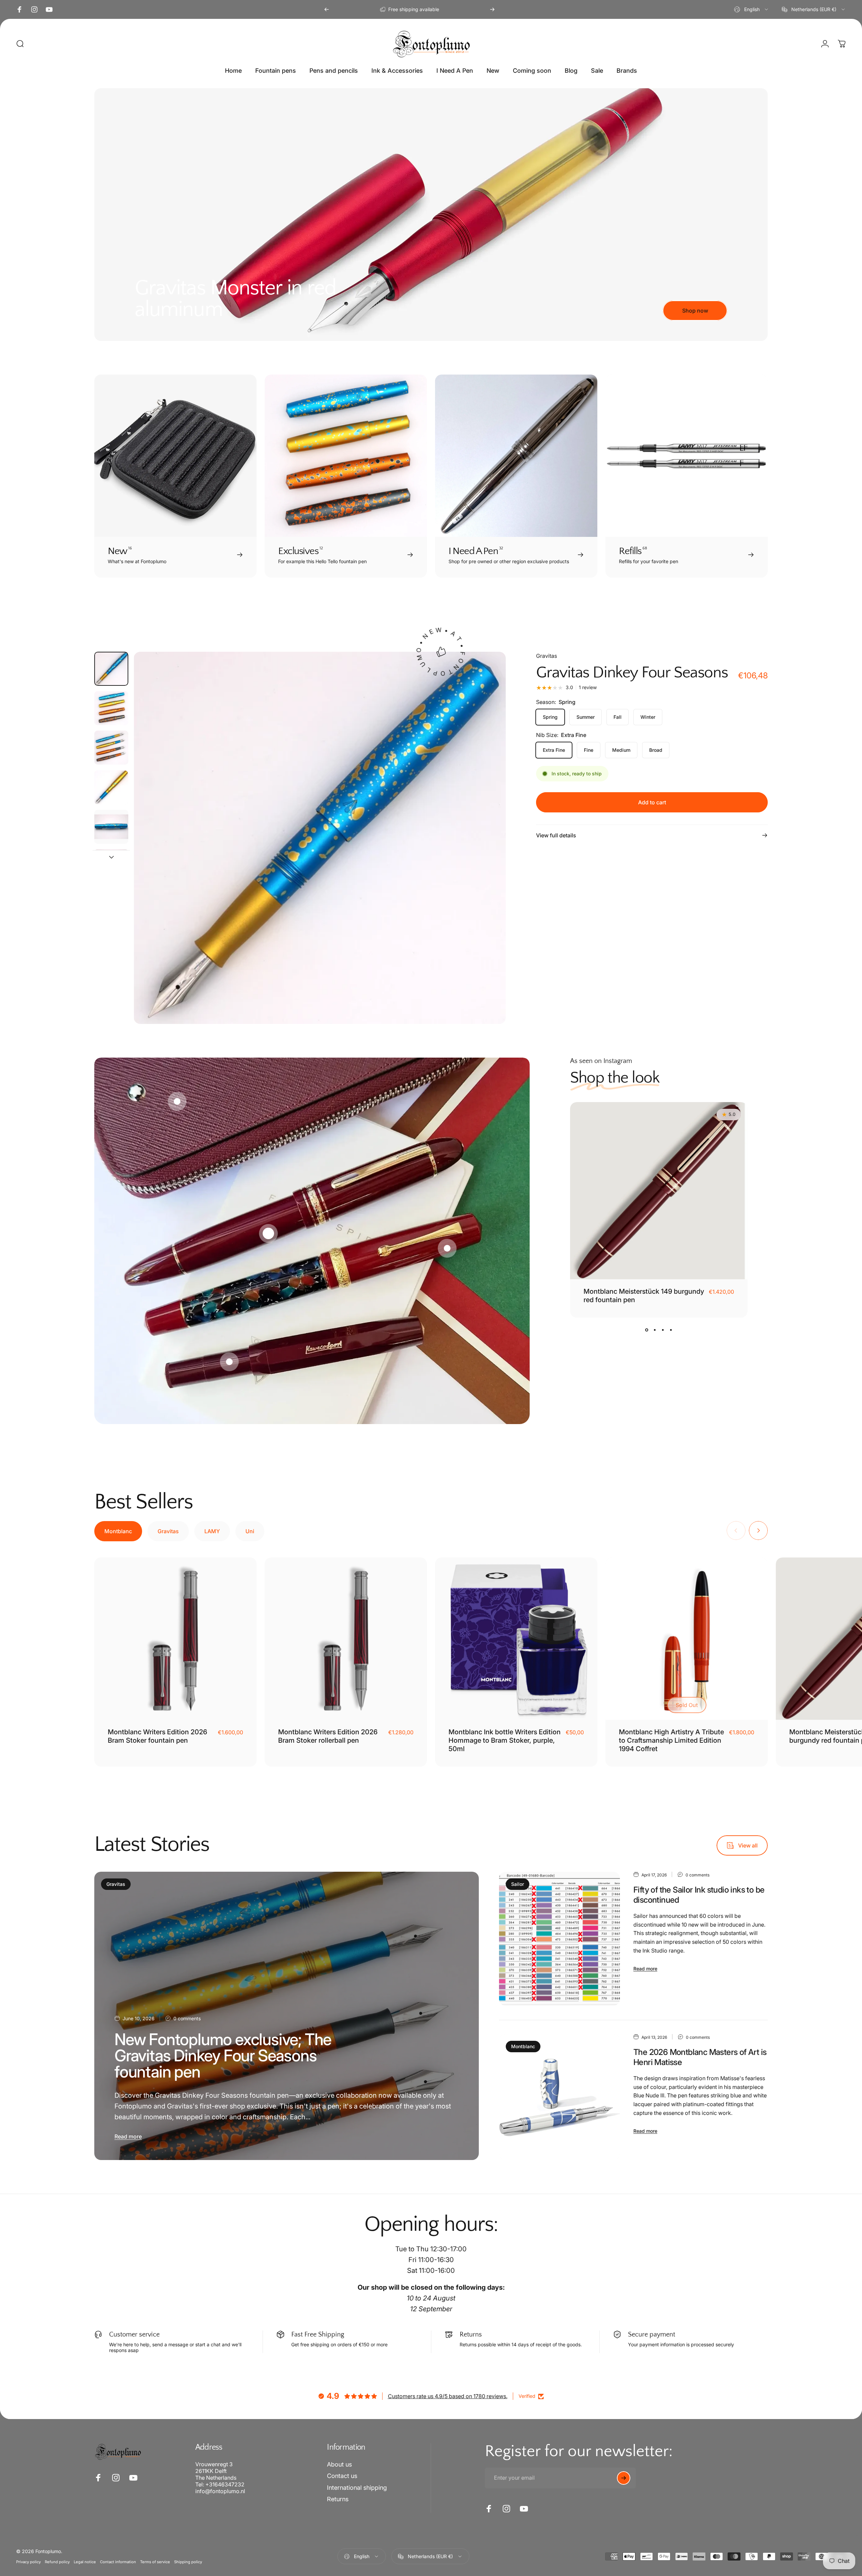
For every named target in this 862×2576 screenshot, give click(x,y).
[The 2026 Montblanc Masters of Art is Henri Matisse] (559, 2097)
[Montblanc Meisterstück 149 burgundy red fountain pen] (659, 1191)
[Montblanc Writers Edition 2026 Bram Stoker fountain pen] (175, 1639)
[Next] (492, 9)
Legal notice (85, 2562)
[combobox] (752, 9)
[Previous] (327, 9)
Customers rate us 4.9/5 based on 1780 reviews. (448, 2396)
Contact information (118, 2562)
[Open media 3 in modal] (320, 838)
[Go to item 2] (111, 748)
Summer (586, 717)
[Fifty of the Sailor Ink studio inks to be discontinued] (559, 1939)
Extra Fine (554, 750)
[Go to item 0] (111, 669)
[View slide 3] (663, 1330)
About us (339, 2464)
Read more (128, 2136)
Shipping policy (188, 2562)
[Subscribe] (624, 2478)
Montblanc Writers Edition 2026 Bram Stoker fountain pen (157, 1736)
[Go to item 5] (111, 827)
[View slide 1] (647, 1330)
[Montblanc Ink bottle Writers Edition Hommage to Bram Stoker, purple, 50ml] (516, 1639)
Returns (338, 2499)
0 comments (187, 2018)
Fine (589, 750)
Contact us (342, 2476)
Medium (621, 750)
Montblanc (523, 2046)
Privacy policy (28, 2562)
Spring (550, 717)
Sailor (518, 1884)
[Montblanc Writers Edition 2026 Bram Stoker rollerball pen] (346, 1639)
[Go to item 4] (111, 787)
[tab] (118, 1531)
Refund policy (57, 2562)
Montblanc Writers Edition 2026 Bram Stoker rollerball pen (328, 1736)
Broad (656, 750)
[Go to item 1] (111, 708)
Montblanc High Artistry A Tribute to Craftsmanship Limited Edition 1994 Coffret (671, 1740)
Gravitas (546, 656)
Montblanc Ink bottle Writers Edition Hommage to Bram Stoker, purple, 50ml (505, 1740)
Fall (618, 717)
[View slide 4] (671, 1330)
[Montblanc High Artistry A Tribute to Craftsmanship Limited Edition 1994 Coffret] (687, 1639)
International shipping (357, 2488)
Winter (648, 717)
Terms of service (155, 2562)
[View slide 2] (655, 1330)
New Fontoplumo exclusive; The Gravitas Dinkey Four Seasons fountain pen (223, 2055)
